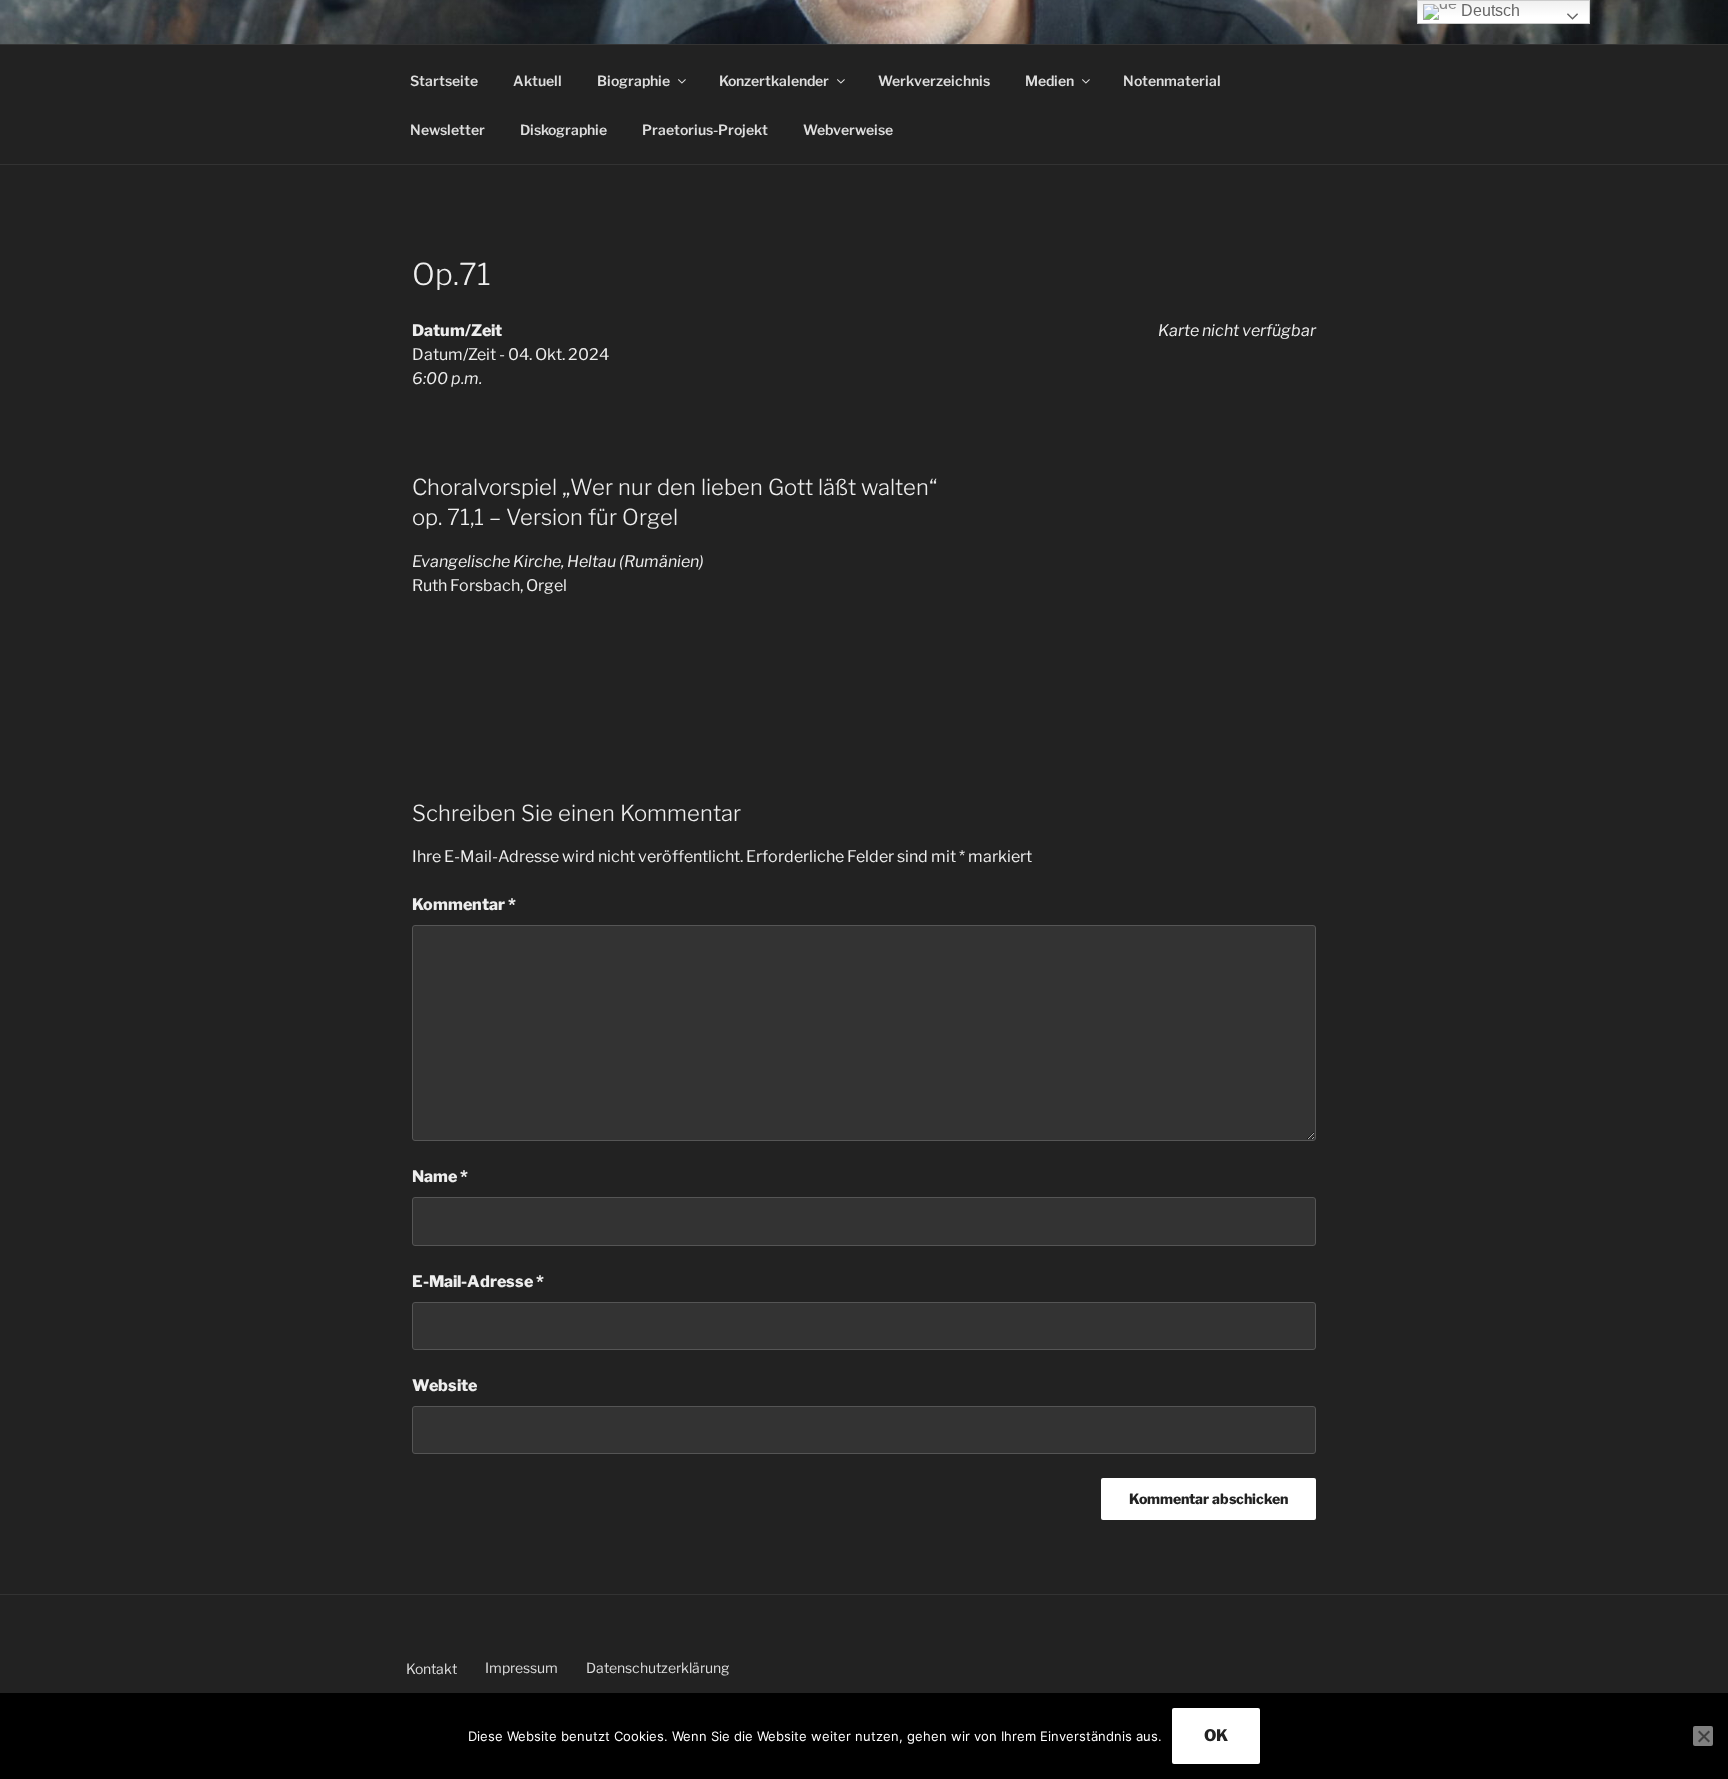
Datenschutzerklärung (657, 1667)
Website (444, 1385)
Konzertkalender (774, 80)
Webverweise (848, 129)
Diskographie (563, 129)
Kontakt (431, 1668)
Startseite (444, 80)
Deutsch (1488, 10)
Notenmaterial (1172, 80)
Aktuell (537, 80)
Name (440, 1176)
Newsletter (447, 129)
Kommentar (464, 904)
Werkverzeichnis (934, 80)
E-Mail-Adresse (478, 1281)
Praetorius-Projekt (705, 129)
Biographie (633, 80)
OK (1216, 1735)
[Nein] (1703, 1736)
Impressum (521, 1667)
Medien (1049, 80)
